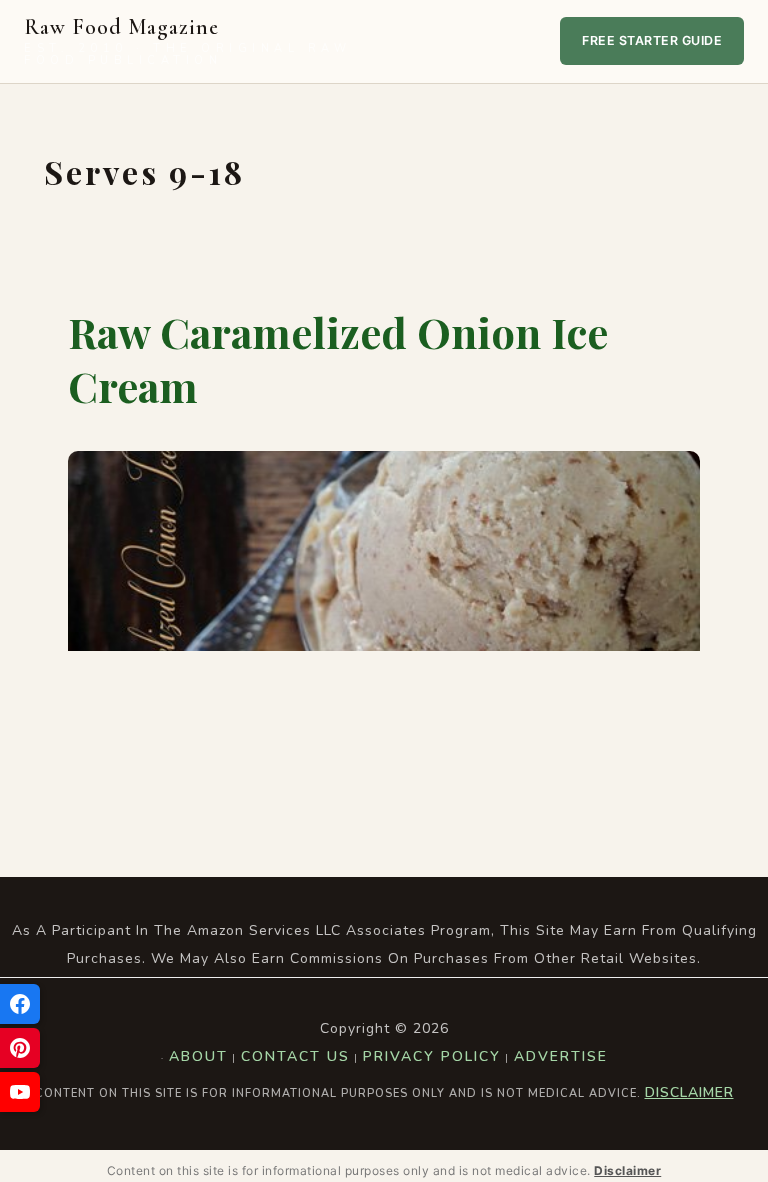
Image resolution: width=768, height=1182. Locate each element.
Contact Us (295, 1056)
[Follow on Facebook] (20, 1004)
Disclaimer (689, 1092)
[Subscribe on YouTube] (20, 1092)
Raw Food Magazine (187, 41)
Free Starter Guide (652, 40)
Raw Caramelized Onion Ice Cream (338, 359)
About (198, 1056)
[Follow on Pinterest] (20, 1048)
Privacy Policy (432, 1056)
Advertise (561, 1056)
